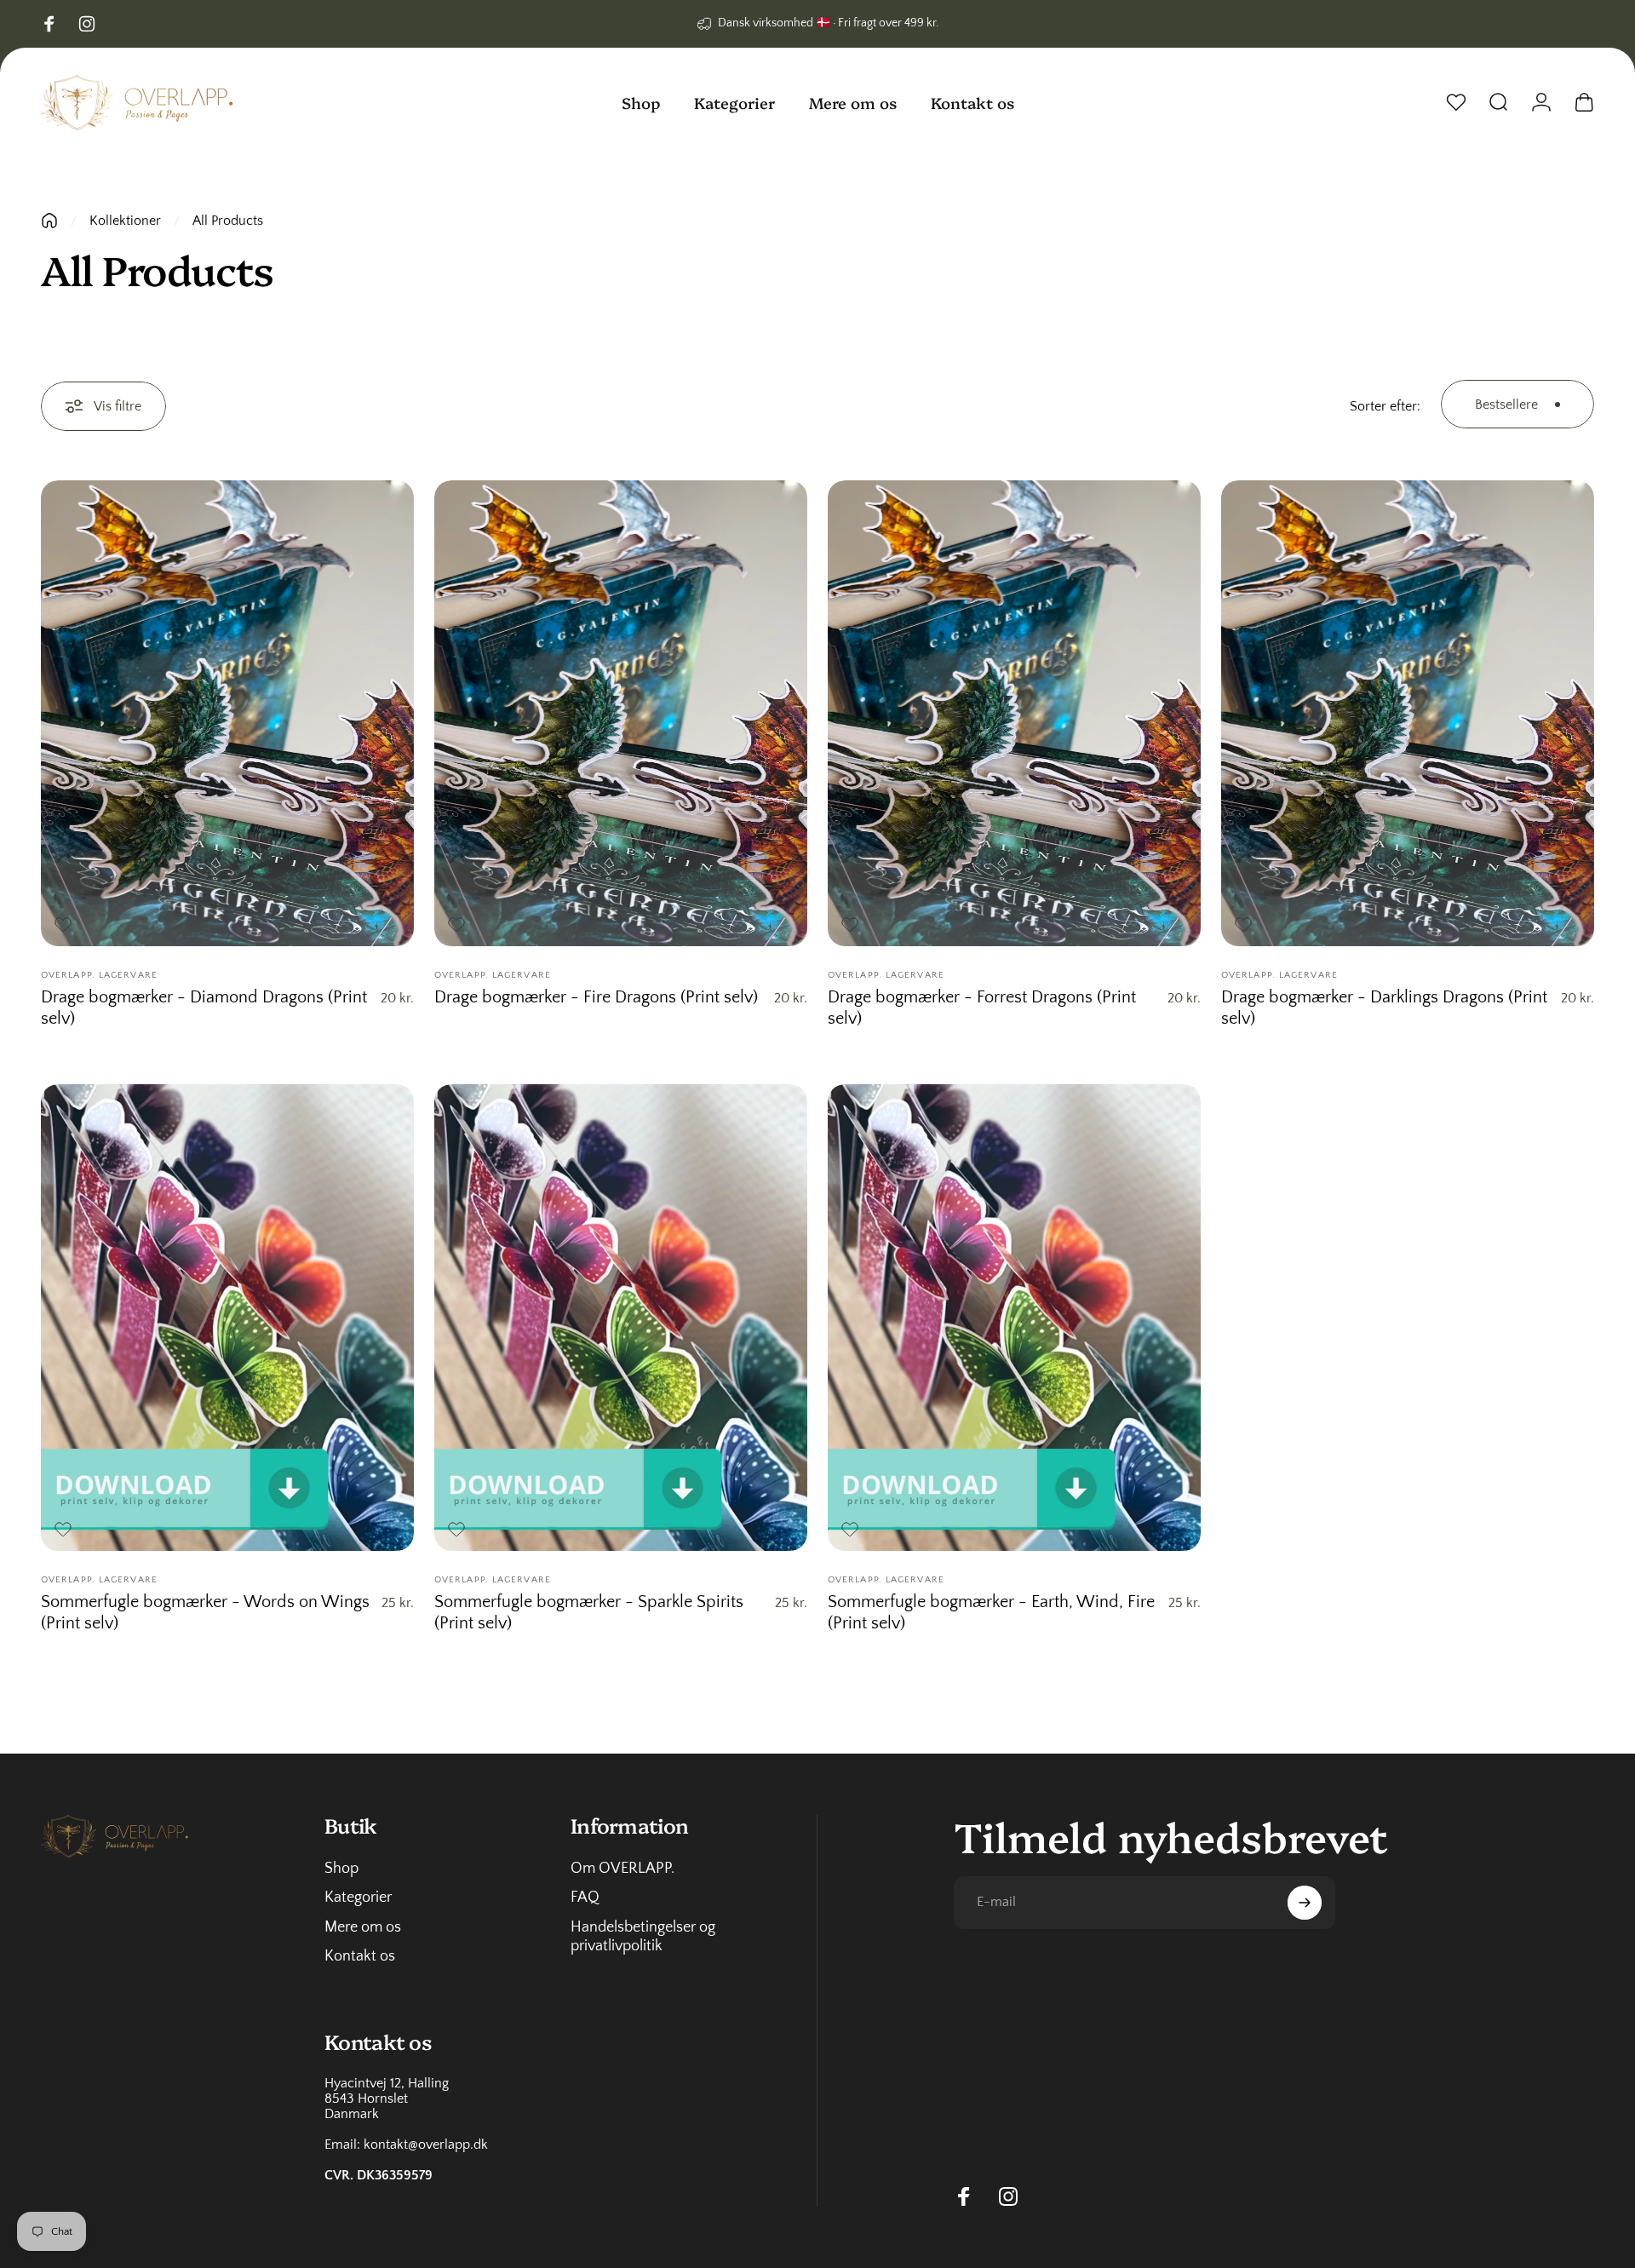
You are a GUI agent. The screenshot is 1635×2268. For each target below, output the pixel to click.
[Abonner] (1305, 1903)
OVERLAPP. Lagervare (99, 975)
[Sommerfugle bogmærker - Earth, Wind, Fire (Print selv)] (1014, 1318)
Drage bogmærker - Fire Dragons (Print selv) (596, 997)
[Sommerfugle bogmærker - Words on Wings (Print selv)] (227, 1318)
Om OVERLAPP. (622, 1869)
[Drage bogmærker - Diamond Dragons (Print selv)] (227, 714)
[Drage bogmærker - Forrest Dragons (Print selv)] (1014, 714)
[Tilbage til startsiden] (49, 221)
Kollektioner (125, 221)
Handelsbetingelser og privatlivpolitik (643, 1937)
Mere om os (363, 1927)
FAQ (585, 1898)
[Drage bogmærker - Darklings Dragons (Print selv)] (1408, 714)
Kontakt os (360, 1956)
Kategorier (358, 1898)
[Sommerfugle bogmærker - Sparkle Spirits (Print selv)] (621, 1318)
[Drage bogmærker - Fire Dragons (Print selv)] (621, 714)
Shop (341, 1869)
